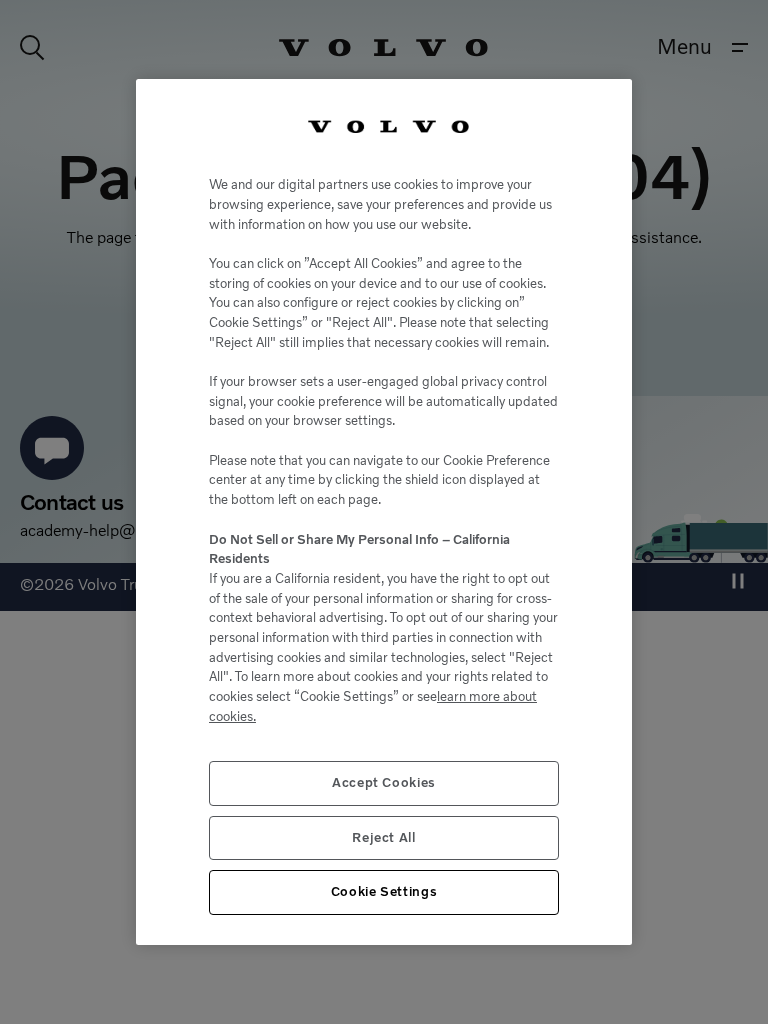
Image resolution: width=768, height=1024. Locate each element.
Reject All (384, 837)
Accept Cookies (384, 782)
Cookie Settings (384, 891)
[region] (384, 511)
